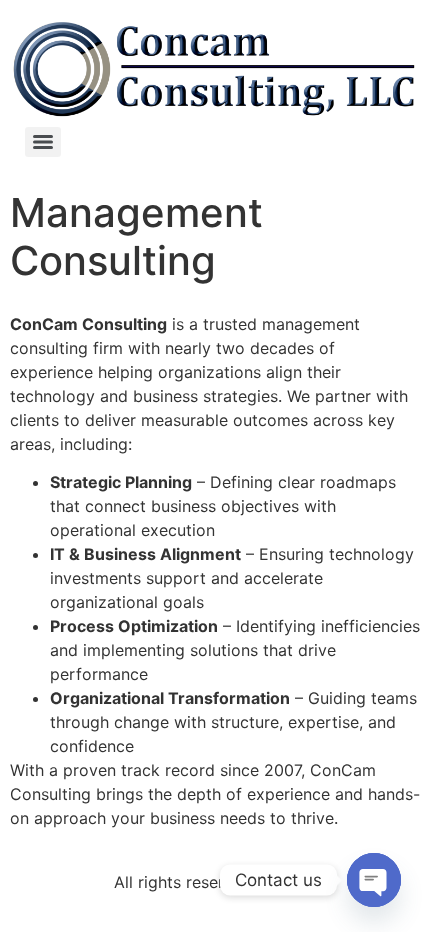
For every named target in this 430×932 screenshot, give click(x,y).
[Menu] (43, 142)
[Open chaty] (374, 880)
